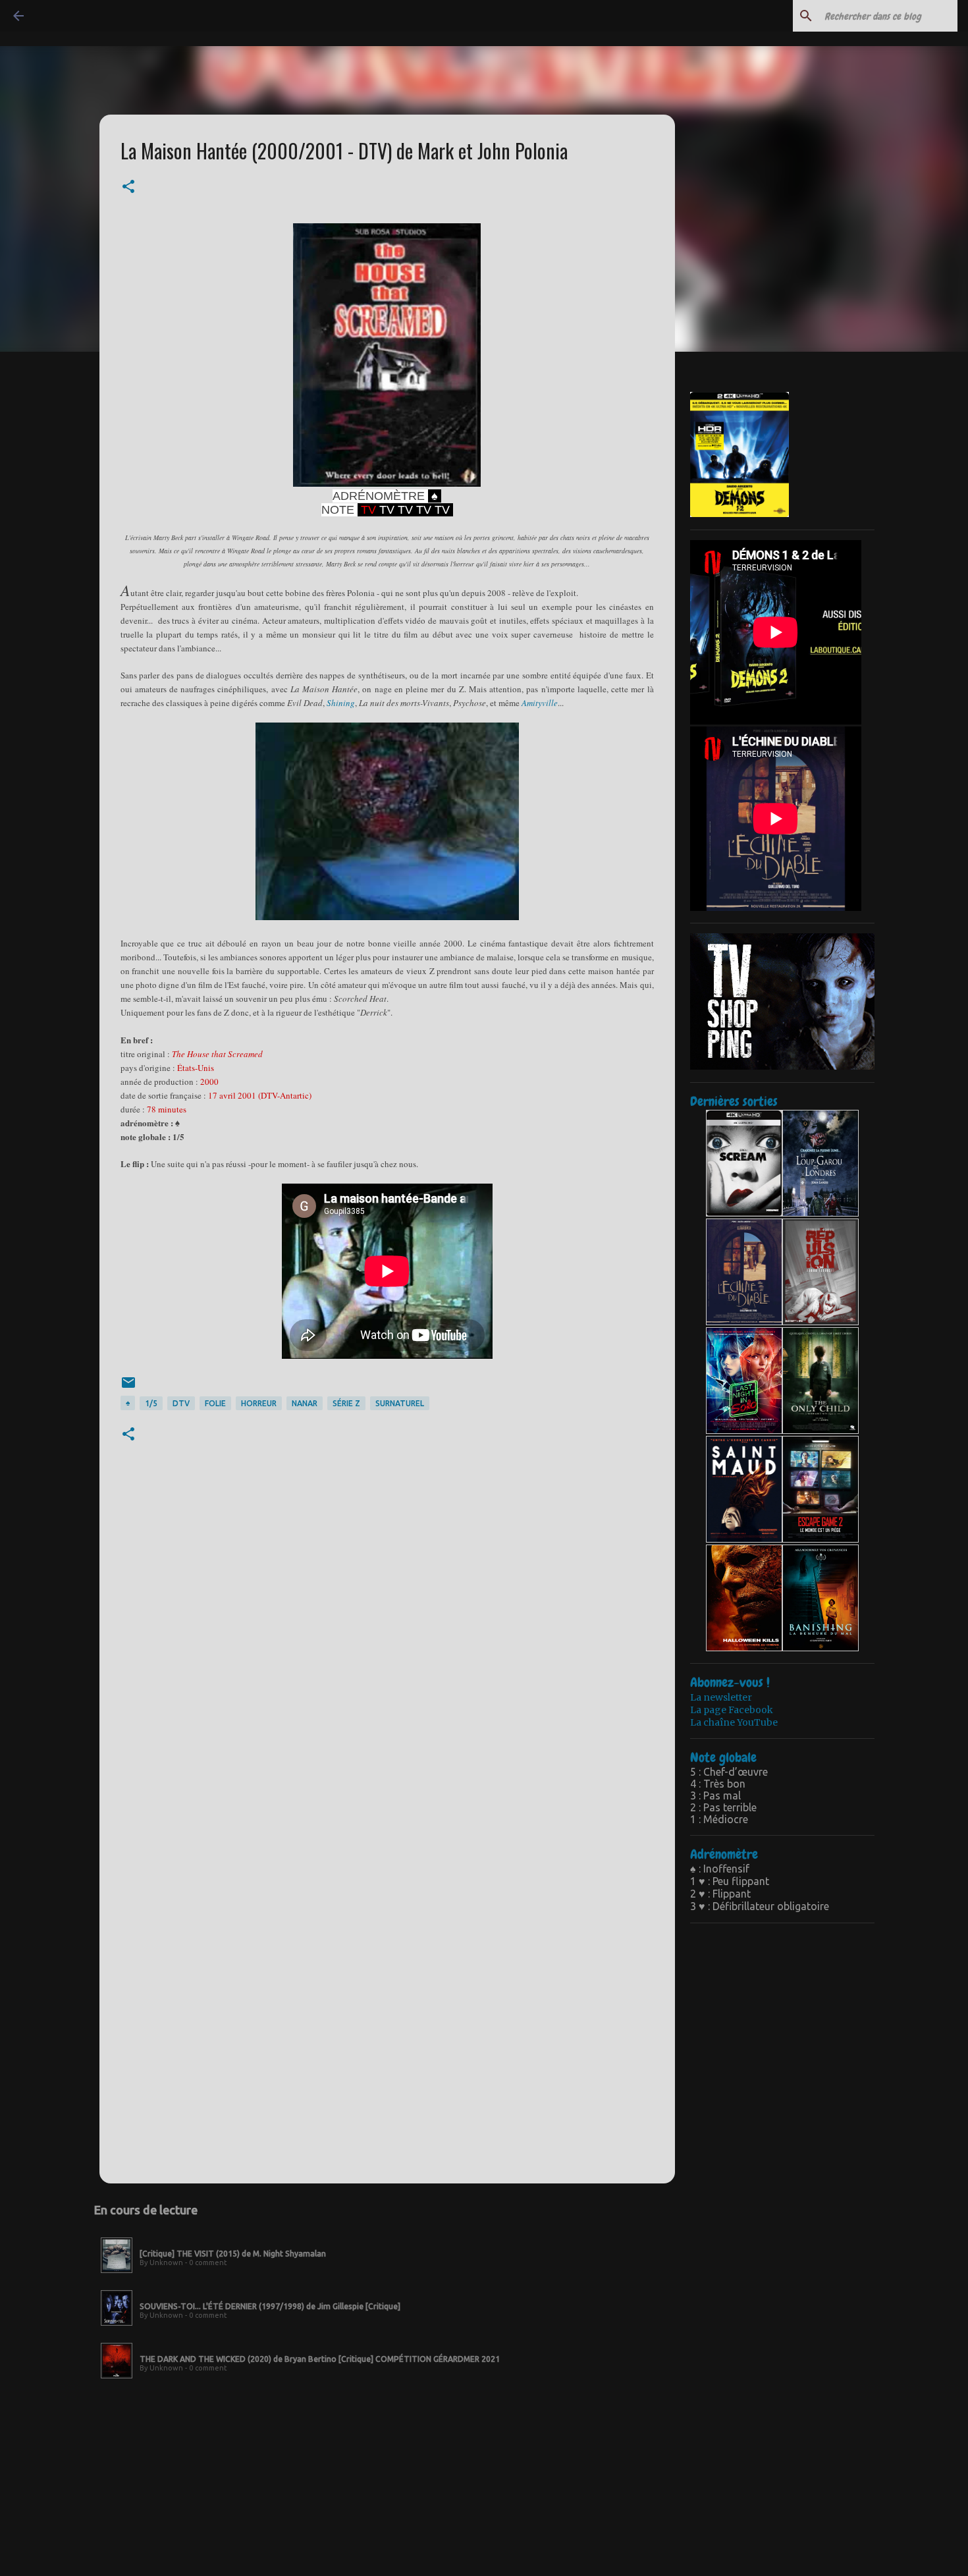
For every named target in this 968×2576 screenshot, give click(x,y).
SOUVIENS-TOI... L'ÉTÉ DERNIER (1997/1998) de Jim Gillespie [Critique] (270, 2306)
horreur (259, 1403)
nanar (305, 1403)
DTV (181, 1403)
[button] (128, 188)
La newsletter (721, 1697)
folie (215, 1403)
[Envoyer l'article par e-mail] (128, 1387)
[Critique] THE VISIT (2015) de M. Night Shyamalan (233, 2254)
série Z (346, 1403)
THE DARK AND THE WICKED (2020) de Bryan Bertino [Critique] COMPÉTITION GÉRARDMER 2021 (320, 2359)
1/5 (151, 1403)
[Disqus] (387, 1657)
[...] (117, 2274)
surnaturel (400, 1403)
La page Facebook (732, 1710)
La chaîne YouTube (734, 1722)
